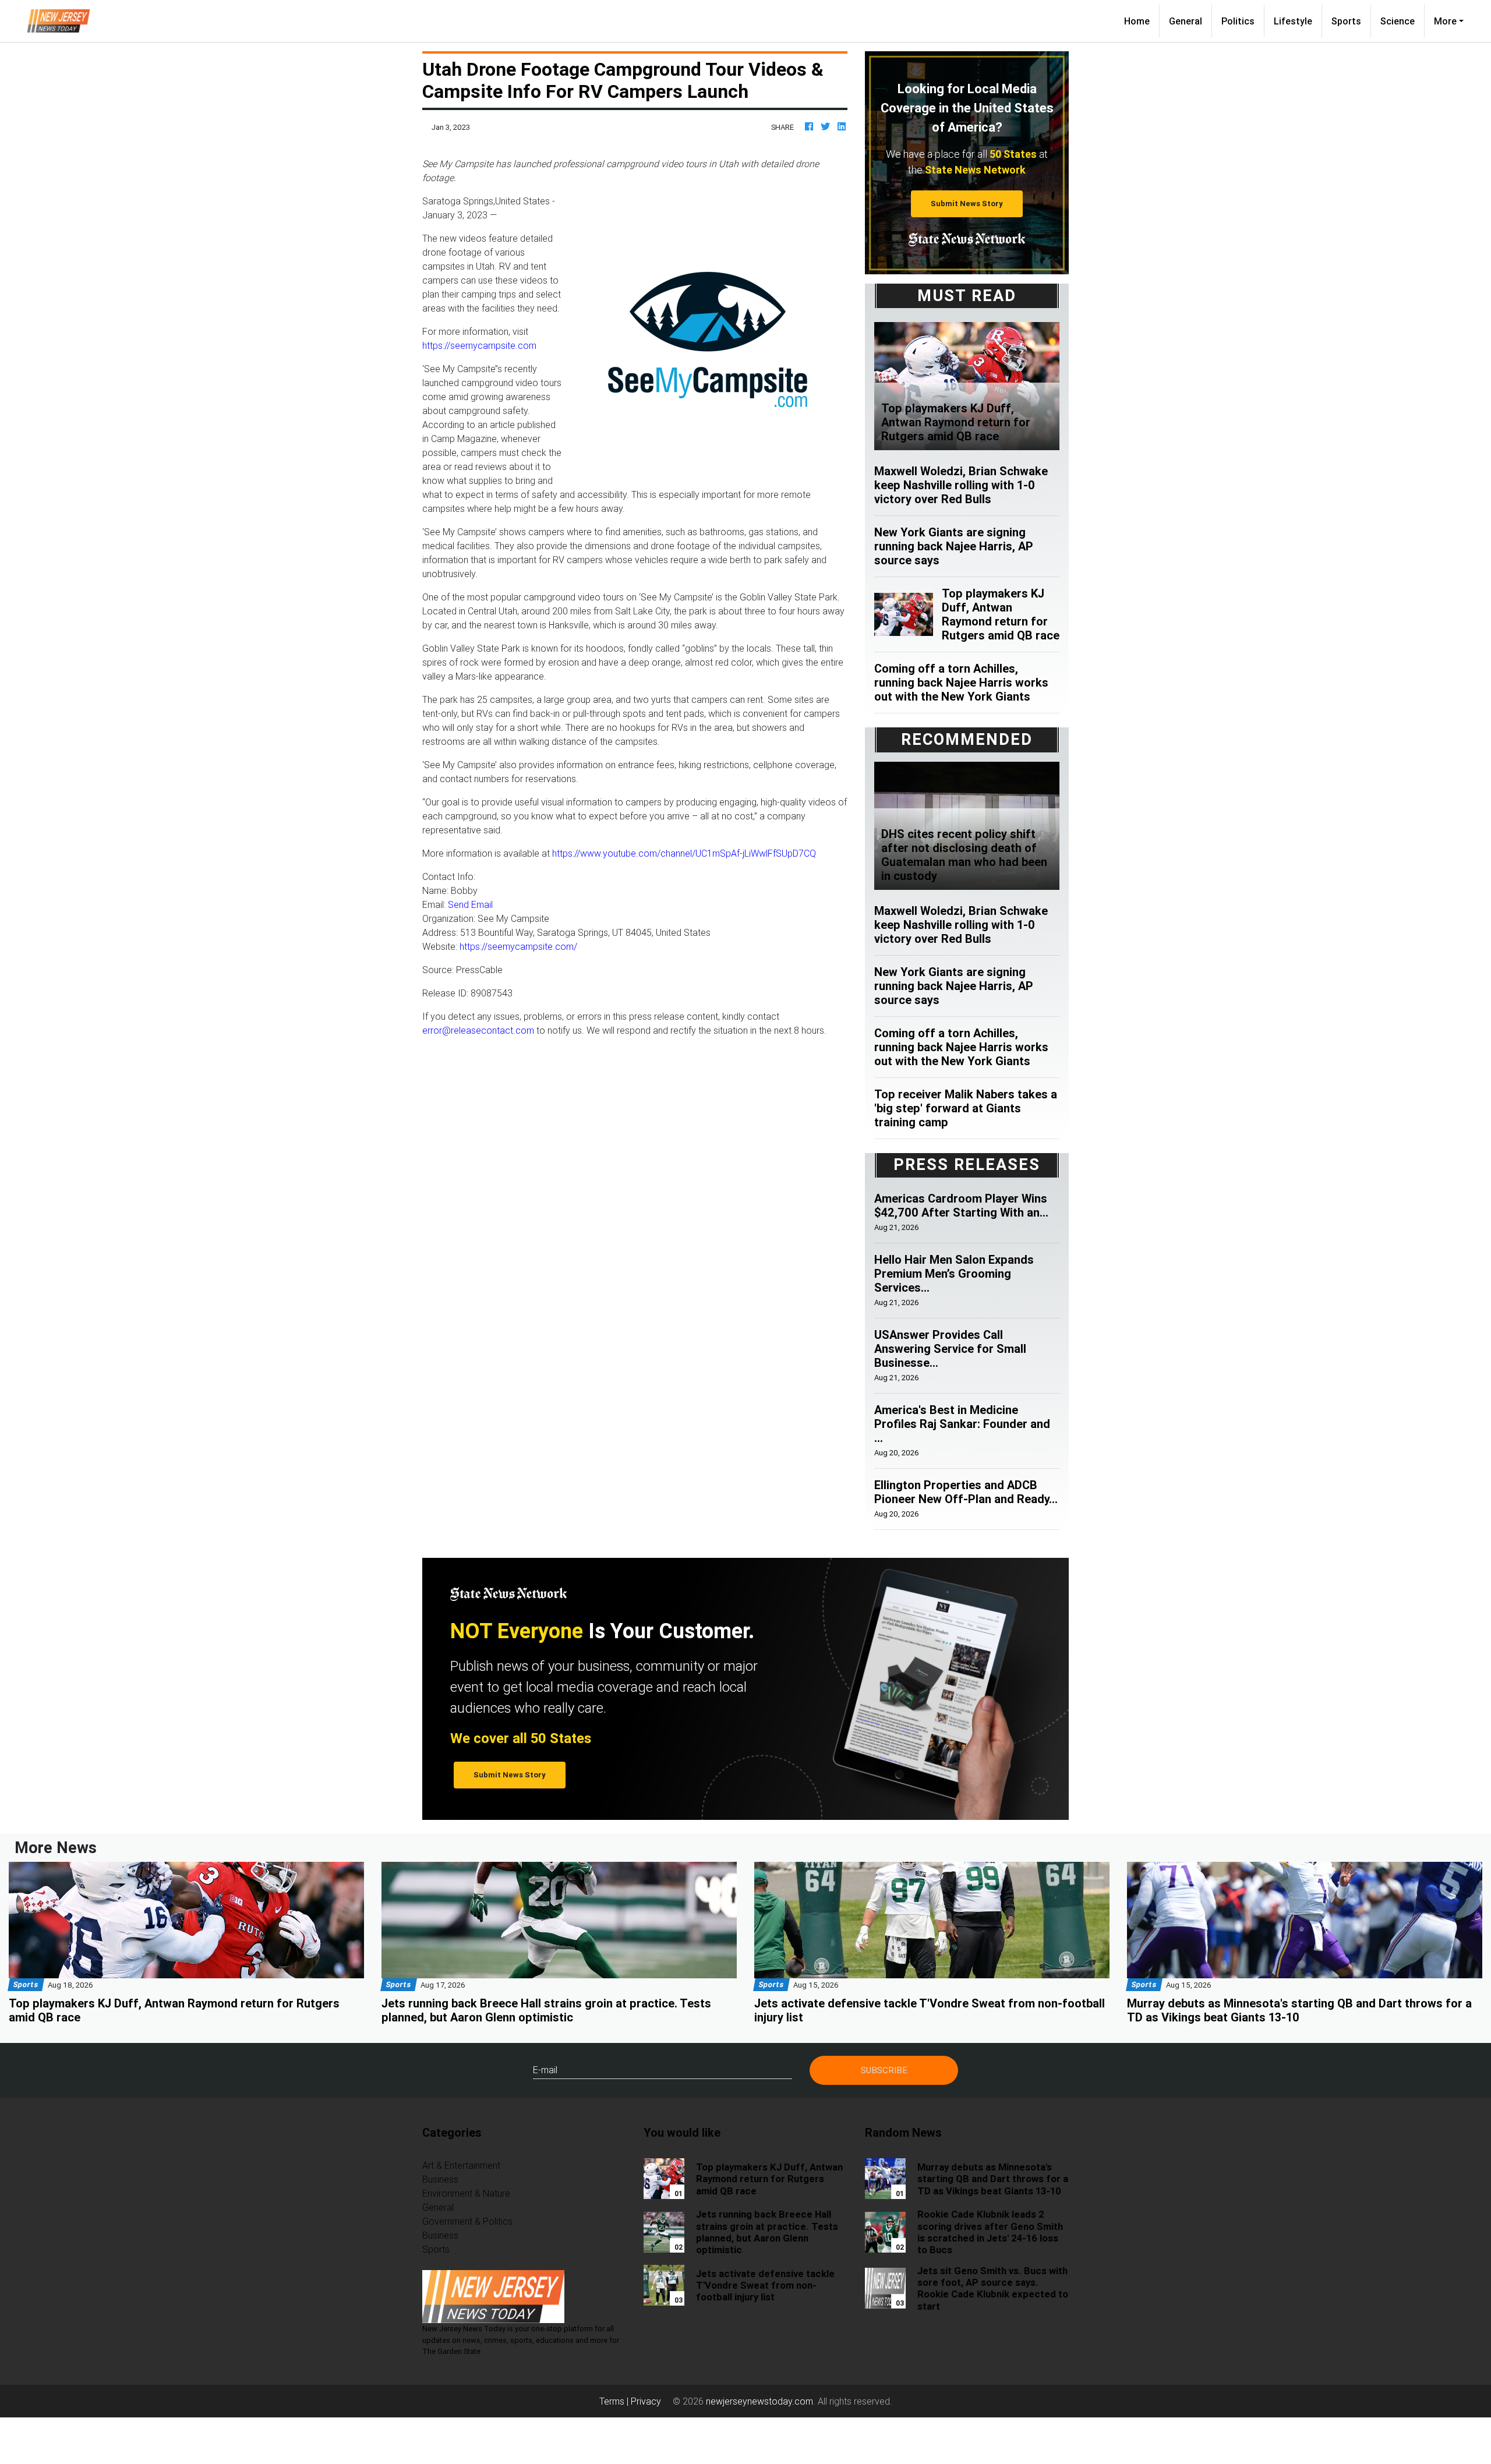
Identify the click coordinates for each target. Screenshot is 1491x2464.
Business (440, 2179)
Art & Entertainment (461, 2165)
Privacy (646, 2401)
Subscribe (884, 2070)
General (1186, 21)
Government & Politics (467, 2221)
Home (1142, 21)
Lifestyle (1293, 21)
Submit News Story (967, 204)
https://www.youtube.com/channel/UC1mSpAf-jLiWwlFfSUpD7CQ (684, 853)
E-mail (545, 2070)
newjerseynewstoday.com (759, 2401)
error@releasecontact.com (478, 1030)
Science (1398, 21)
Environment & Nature (466, 2193)
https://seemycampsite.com (479, 345)
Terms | (615, 2401)
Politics (1238, 21)
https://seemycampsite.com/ (518, 946)
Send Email (470, 904)
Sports (1346, 21)
